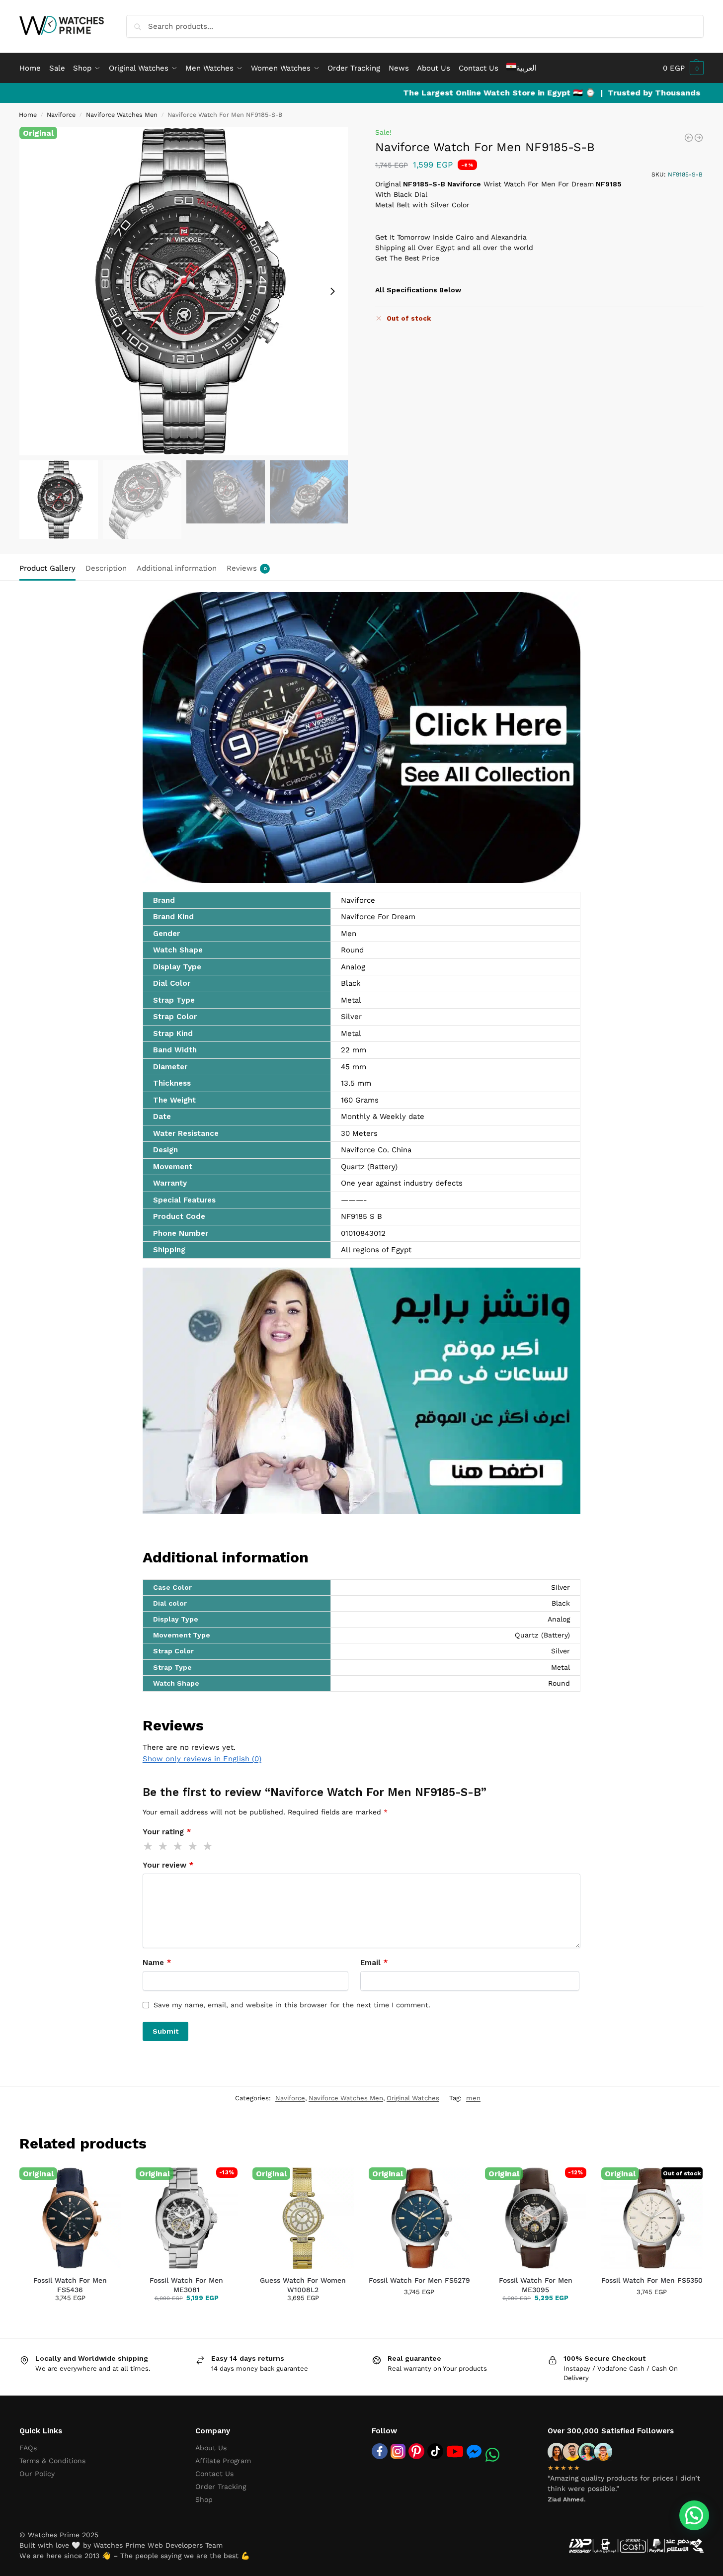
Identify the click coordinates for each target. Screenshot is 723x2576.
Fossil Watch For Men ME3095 (536, 2285)
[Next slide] (332, 291)
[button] (683, 68)
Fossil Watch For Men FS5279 (419, 2280)
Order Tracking (221, 2487)
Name (157, 1963)
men (473, 2098)
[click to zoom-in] (184, 291)
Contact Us (214, 2474)
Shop (204, 2499)
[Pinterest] (416, 2451)
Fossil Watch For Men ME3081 (186, 2285)
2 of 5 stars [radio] (163, 1846)
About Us (211, 2448)
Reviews (247, 568)
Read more (652, 2312)
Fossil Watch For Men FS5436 (70, 2285)
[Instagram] (398, 2451)
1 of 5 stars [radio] (149, 1846)
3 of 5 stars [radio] (178, 1846)
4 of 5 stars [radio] (193, 1846)
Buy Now (97, 2313)
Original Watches (413, 2098)
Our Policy (37, 2474)
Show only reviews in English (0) (202, 1759)
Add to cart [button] (47, 2313)
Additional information (177, 568)
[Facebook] (380, 2451)
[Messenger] (474, 2451)
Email (374, 1963)
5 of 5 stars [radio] (208, 1846)
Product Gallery (47, 568)
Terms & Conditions (52, 2461)
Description (106, 568)
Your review (168, 1865)
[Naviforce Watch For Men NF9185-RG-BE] (689, 138)
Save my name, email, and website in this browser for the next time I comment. (292, 2005)
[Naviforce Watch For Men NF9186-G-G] (699, 138)
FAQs (28, 2448)
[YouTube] (455, 2451)
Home (28, 115)
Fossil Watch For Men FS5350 (652, 2280)
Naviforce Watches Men (122, 115)
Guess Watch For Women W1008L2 (303, 2285)
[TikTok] (435, 2451)
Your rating (167, 1832)
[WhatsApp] (492, 2455)
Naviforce (61, 115)
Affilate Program (223, 2461)
